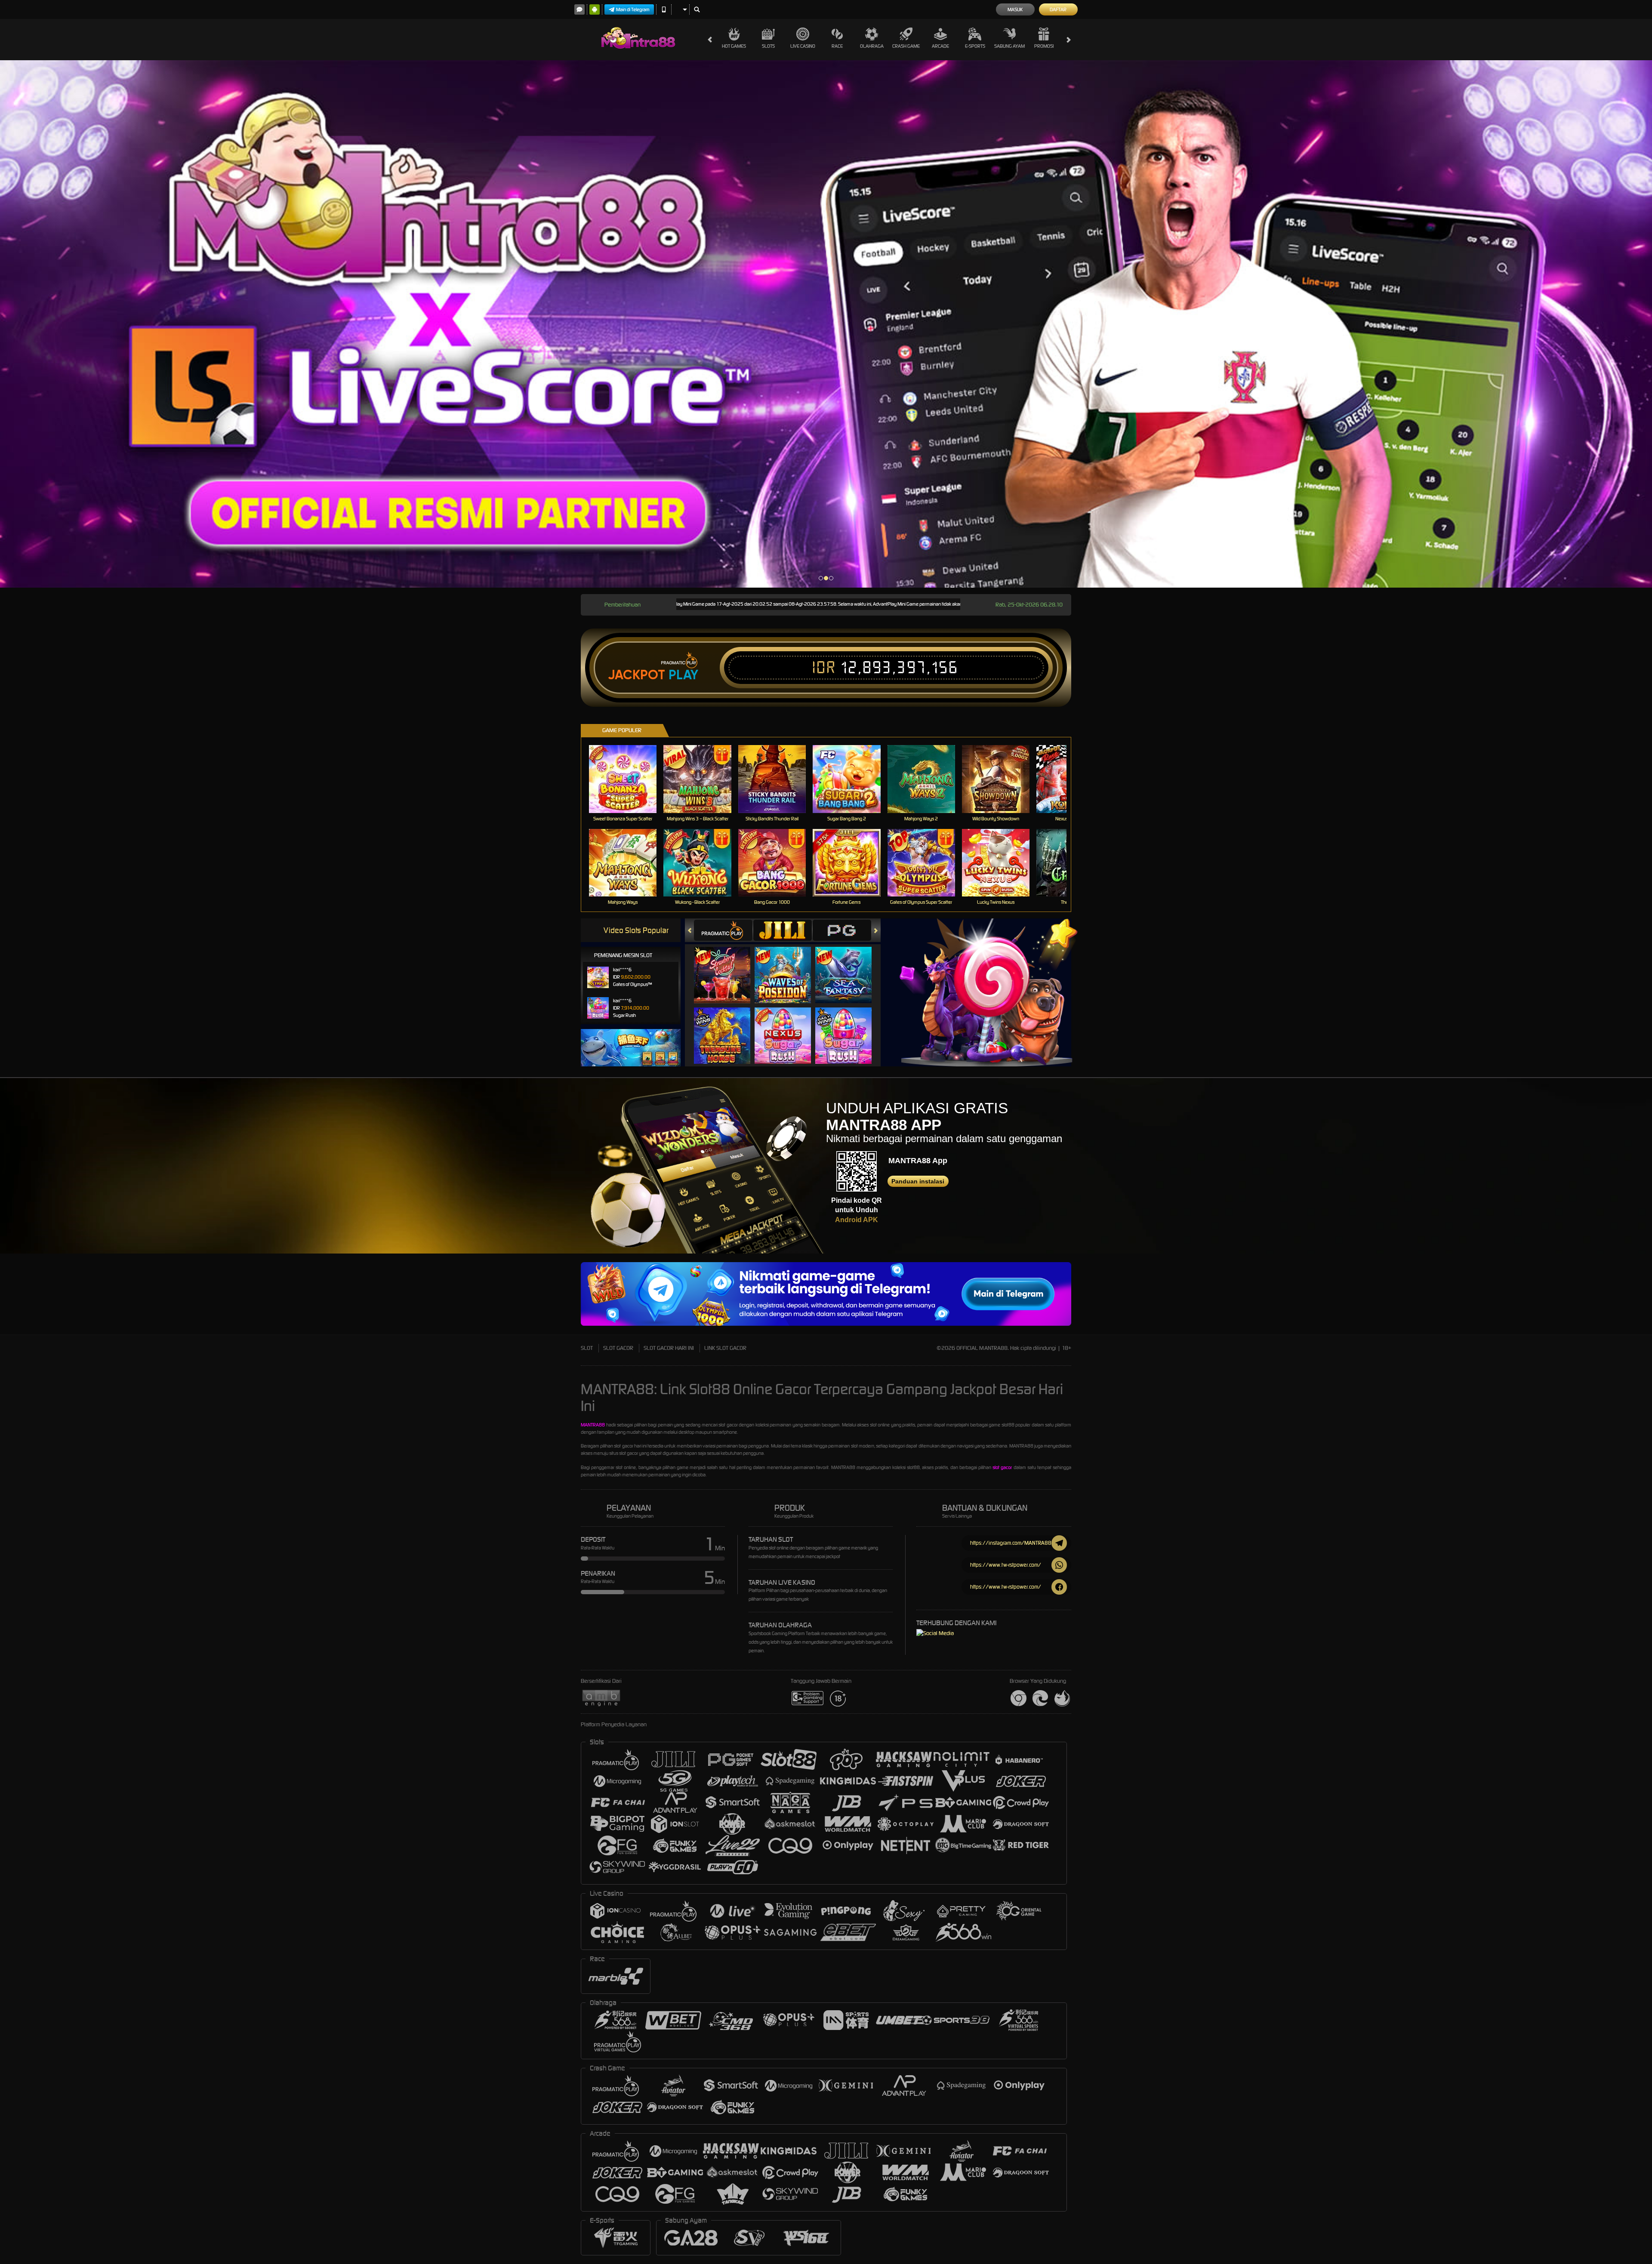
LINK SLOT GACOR (725, 1348)
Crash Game (906, 46)
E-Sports (975, 46)
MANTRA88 (593, 1425)
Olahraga (872, 46)
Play (683, 675)
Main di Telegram (633, 9)
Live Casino (803, 46)
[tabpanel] (826, 324)
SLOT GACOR (618, 1348)
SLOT (587, 1348)
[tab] (723, 930)
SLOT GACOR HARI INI (669, 1348)
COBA (727, 966)
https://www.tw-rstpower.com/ (1006, 1565)
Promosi (1044, 46)
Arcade (940, 46)
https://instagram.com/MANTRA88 (1011, 1543)
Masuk (1015, 9)
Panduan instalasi (918, 1181)
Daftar (1058, 9)
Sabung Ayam (1009, 46)
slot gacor (1002, 1467)
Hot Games (734, 46)
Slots (768, 46)
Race (837, 46)
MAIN (628, 779)
